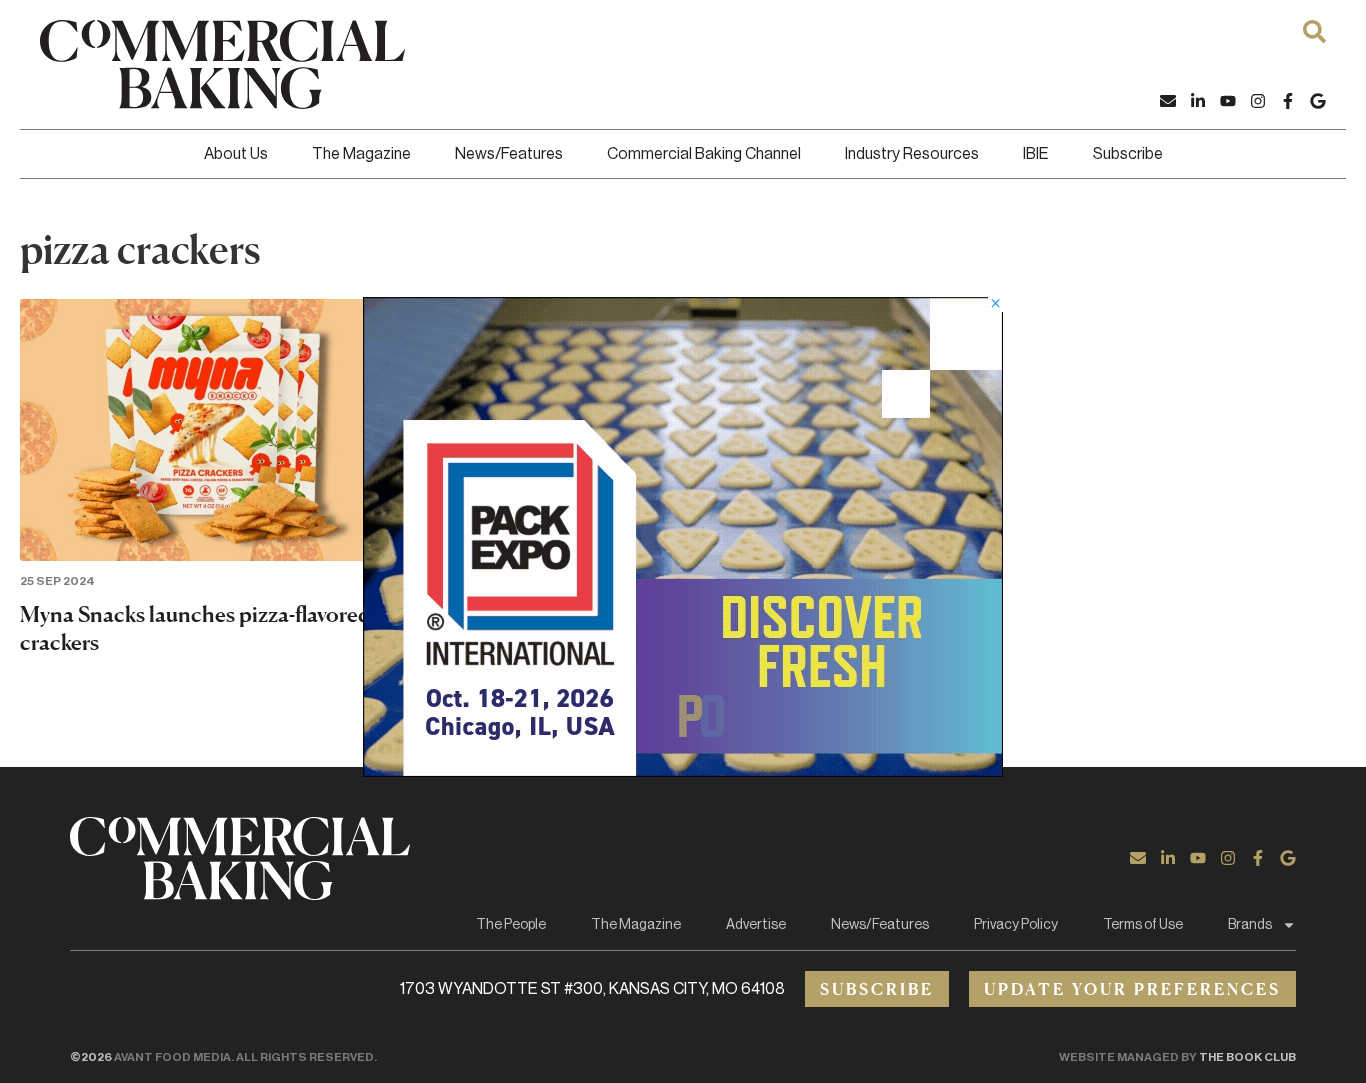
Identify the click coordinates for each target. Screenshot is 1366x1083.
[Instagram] (1258, 101)
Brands (1250, 925)
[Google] (1318, 101)
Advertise (756, 925)
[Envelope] (1168, 101)
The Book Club (1247, 1057)
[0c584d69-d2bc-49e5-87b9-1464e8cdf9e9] (683, 771)
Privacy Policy (1016, 925)
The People (511, 925)
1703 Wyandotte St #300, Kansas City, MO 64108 (592, 989)
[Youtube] (1228, 101)
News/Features (509, 154)
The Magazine (361, 154)
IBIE (1036, 154)
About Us (236, 154)
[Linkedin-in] (1198, 101)
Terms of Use (1143, 925)
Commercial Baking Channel (704, 154)
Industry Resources (912, 154)
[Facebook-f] (1288, 101)
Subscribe (1128, 154)
